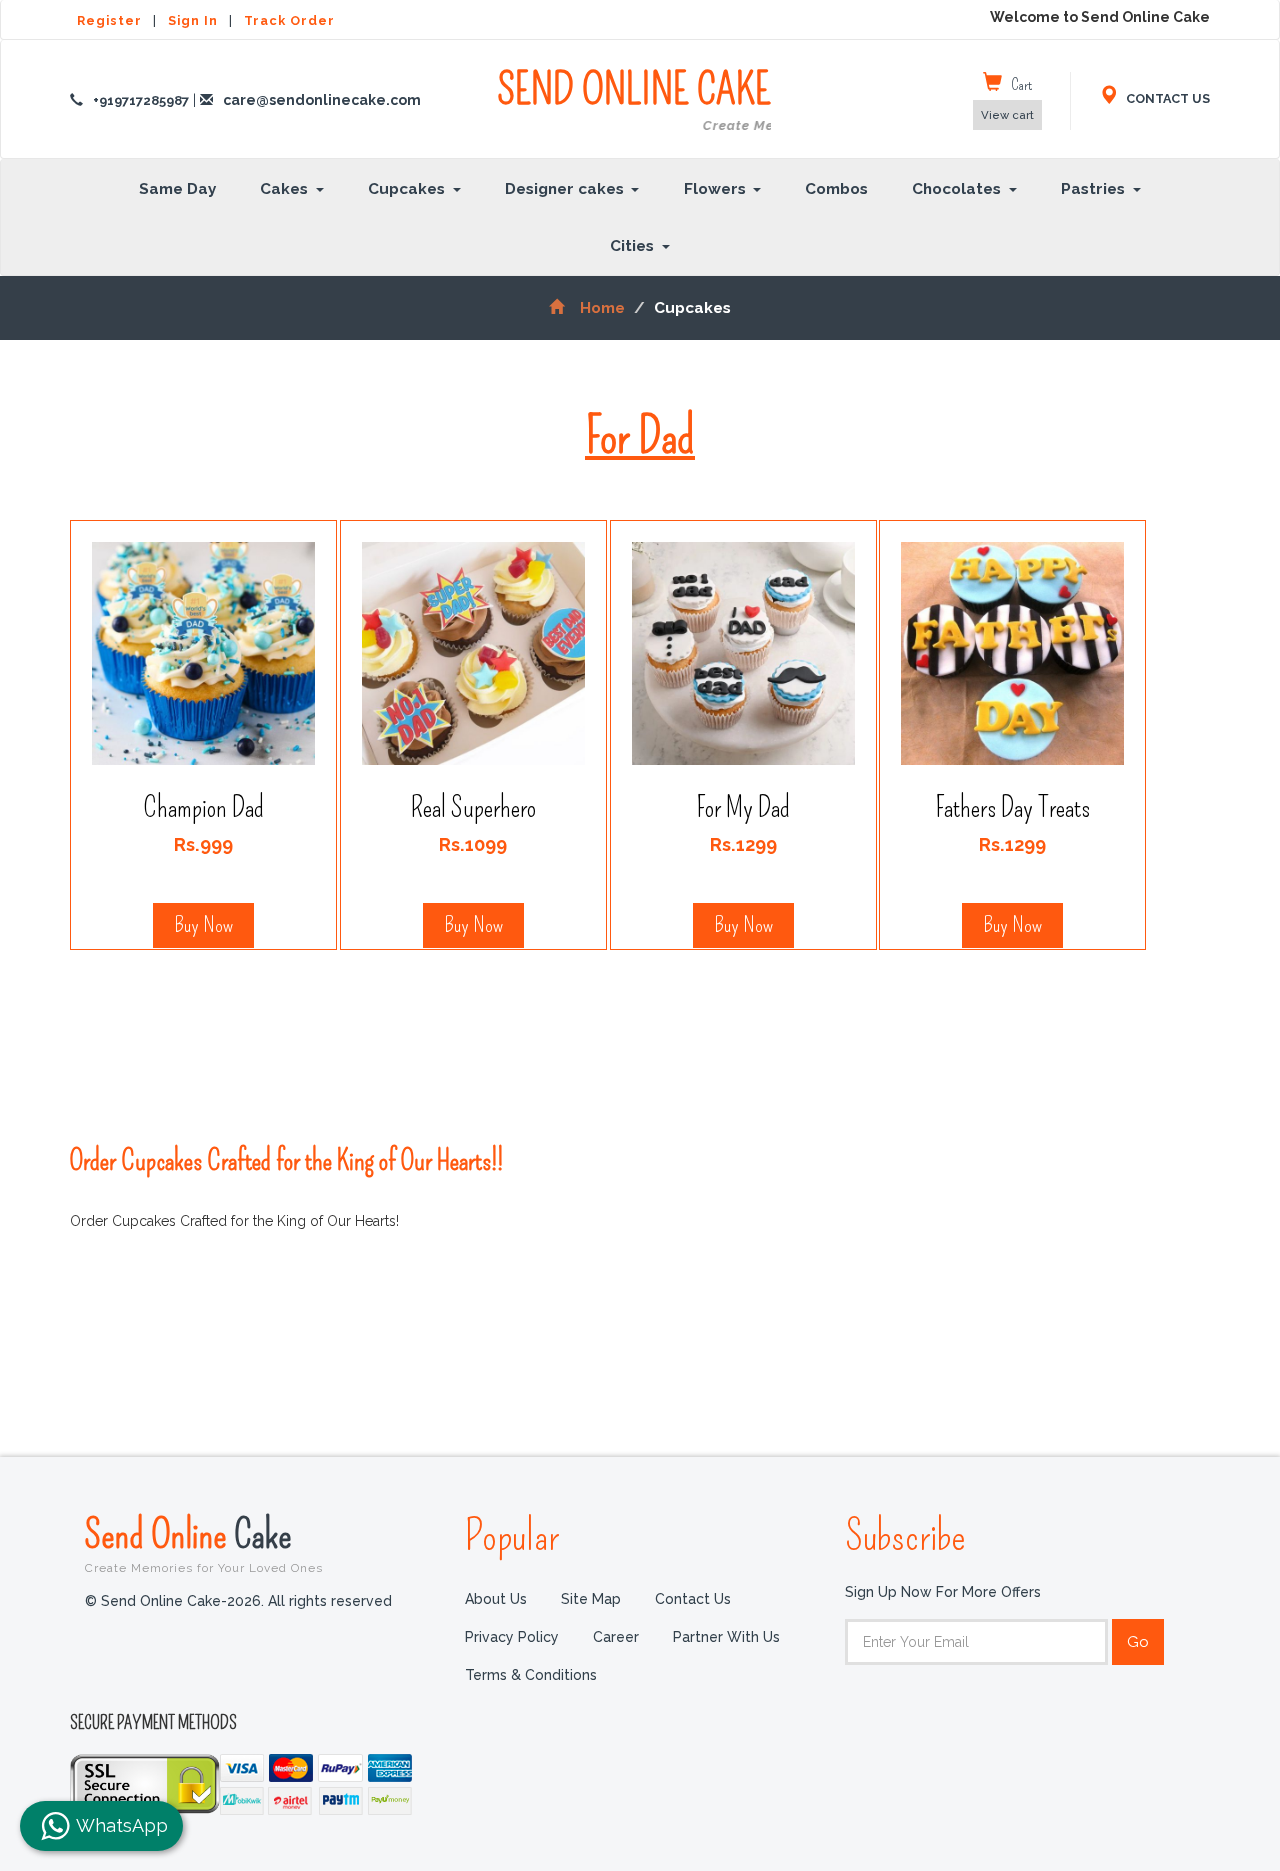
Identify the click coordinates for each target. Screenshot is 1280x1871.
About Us (496, 1599)
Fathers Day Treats (1012, 807)
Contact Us (693, 1599)
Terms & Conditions (531, 1675)
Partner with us (726, 1637)
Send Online (204, 1543)
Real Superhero (473, 807)
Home (602, 308)
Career (616, 1637)
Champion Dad (203, 807)
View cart (1007, 115)
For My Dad (743, 807)
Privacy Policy (512, 1637)
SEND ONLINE (634, 100)
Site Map (591, 1599)
